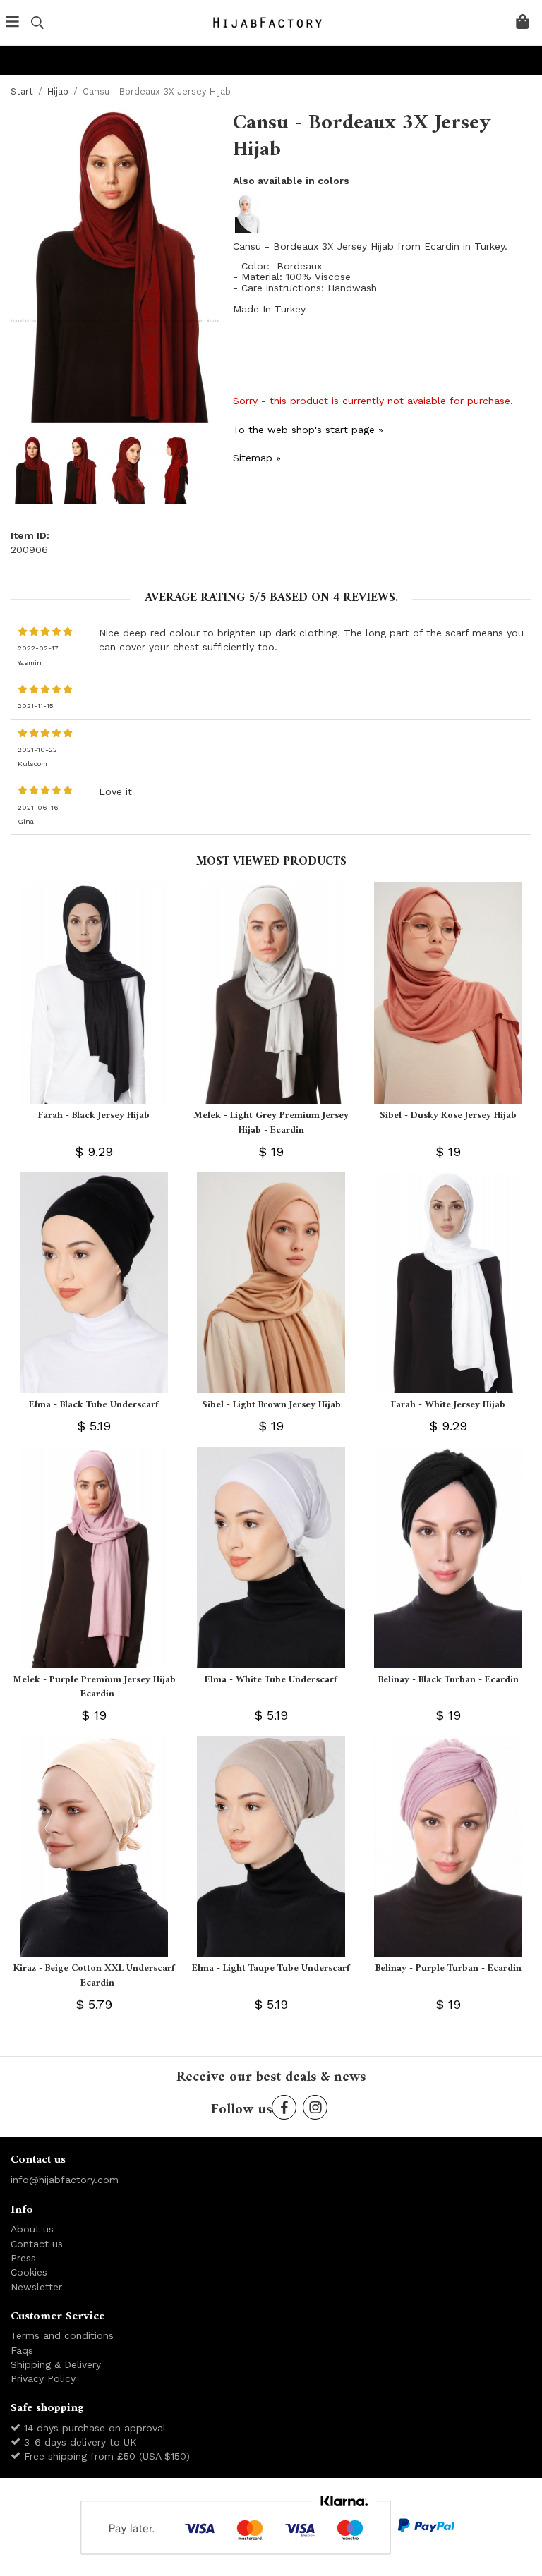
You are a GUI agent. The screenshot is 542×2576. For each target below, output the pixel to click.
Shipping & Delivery (56, 2364)
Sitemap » (257, 458)
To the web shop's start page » (308, 430)
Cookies (29, 2272)
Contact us (37, 2244)
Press (23, 2258)
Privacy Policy (43, 2378)
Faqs (22, 2350)
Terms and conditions (62, 2335)
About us (32, 2229)
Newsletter (36, 2287)
